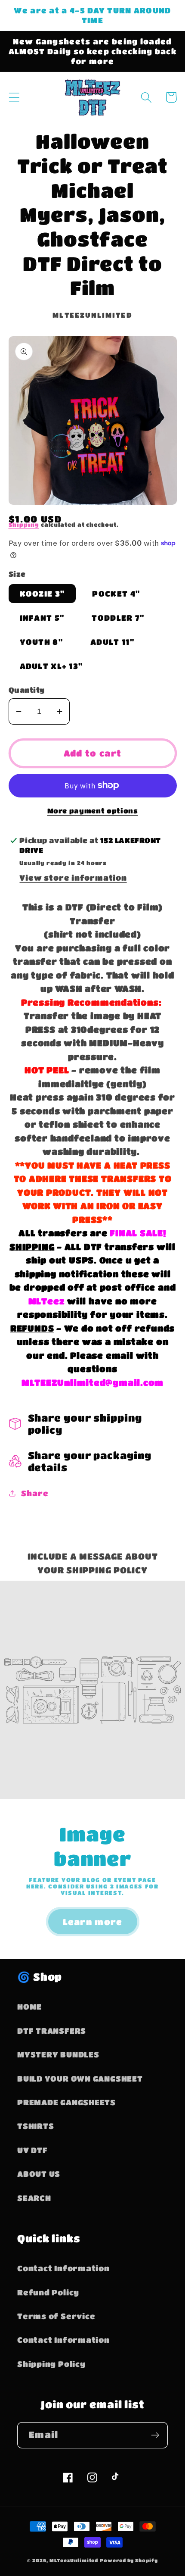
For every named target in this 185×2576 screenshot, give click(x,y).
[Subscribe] (155, 2435)
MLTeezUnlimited (74, 2560)
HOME (29, 2006)
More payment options (93, 811)
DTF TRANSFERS (52, 2030)
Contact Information (63, 2268)
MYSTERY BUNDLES (58, 2054)
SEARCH (34, 2198)
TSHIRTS (35, 2126)
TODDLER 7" (118, 617)
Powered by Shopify (129, 2560)
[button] (14, 97)
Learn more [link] (93, 1922)
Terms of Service (56, 2316)
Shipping (24, 524)
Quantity (27, 690)
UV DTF (32, 2150)
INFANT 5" (42, 617)
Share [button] (35, 1493)
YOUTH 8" (41, 642)
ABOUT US (39, 2174)
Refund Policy (48, 2292)
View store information (73, 877)
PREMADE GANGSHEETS (66, 2102)
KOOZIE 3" (42, 593)
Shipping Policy (51, 2364)
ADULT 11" (112, 642)
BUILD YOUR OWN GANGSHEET (80, 2078)
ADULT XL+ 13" (51, 666)
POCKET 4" (116, 593)
